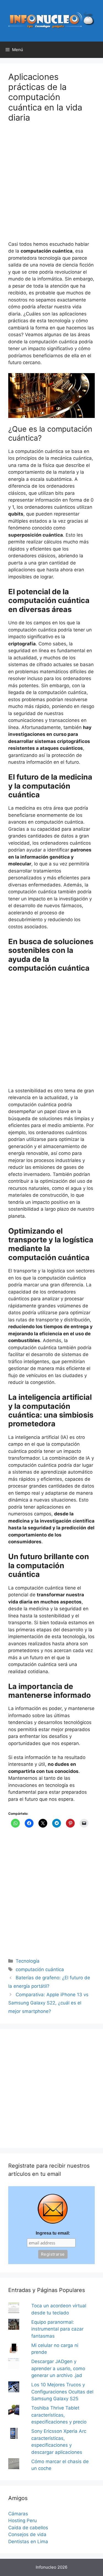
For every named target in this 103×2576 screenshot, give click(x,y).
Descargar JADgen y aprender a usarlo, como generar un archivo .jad (58, 2368)
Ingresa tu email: (53, 2233)
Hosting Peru (23, 2521)
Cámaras (18, 2514)
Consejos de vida (27, 2534)
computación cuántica (40, 1969)
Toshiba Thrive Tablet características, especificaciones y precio (59, 2415)
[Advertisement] (51, 185)
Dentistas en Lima (28, 2542)
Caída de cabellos (28, 2528)
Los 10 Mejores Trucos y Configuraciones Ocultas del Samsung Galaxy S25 (62, 2392)
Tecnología (28, 1961)
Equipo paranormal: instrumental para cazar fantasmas (57, 2329)
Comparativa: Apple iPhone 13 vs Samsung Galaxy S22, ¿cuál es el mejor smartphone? (48, 2003)
